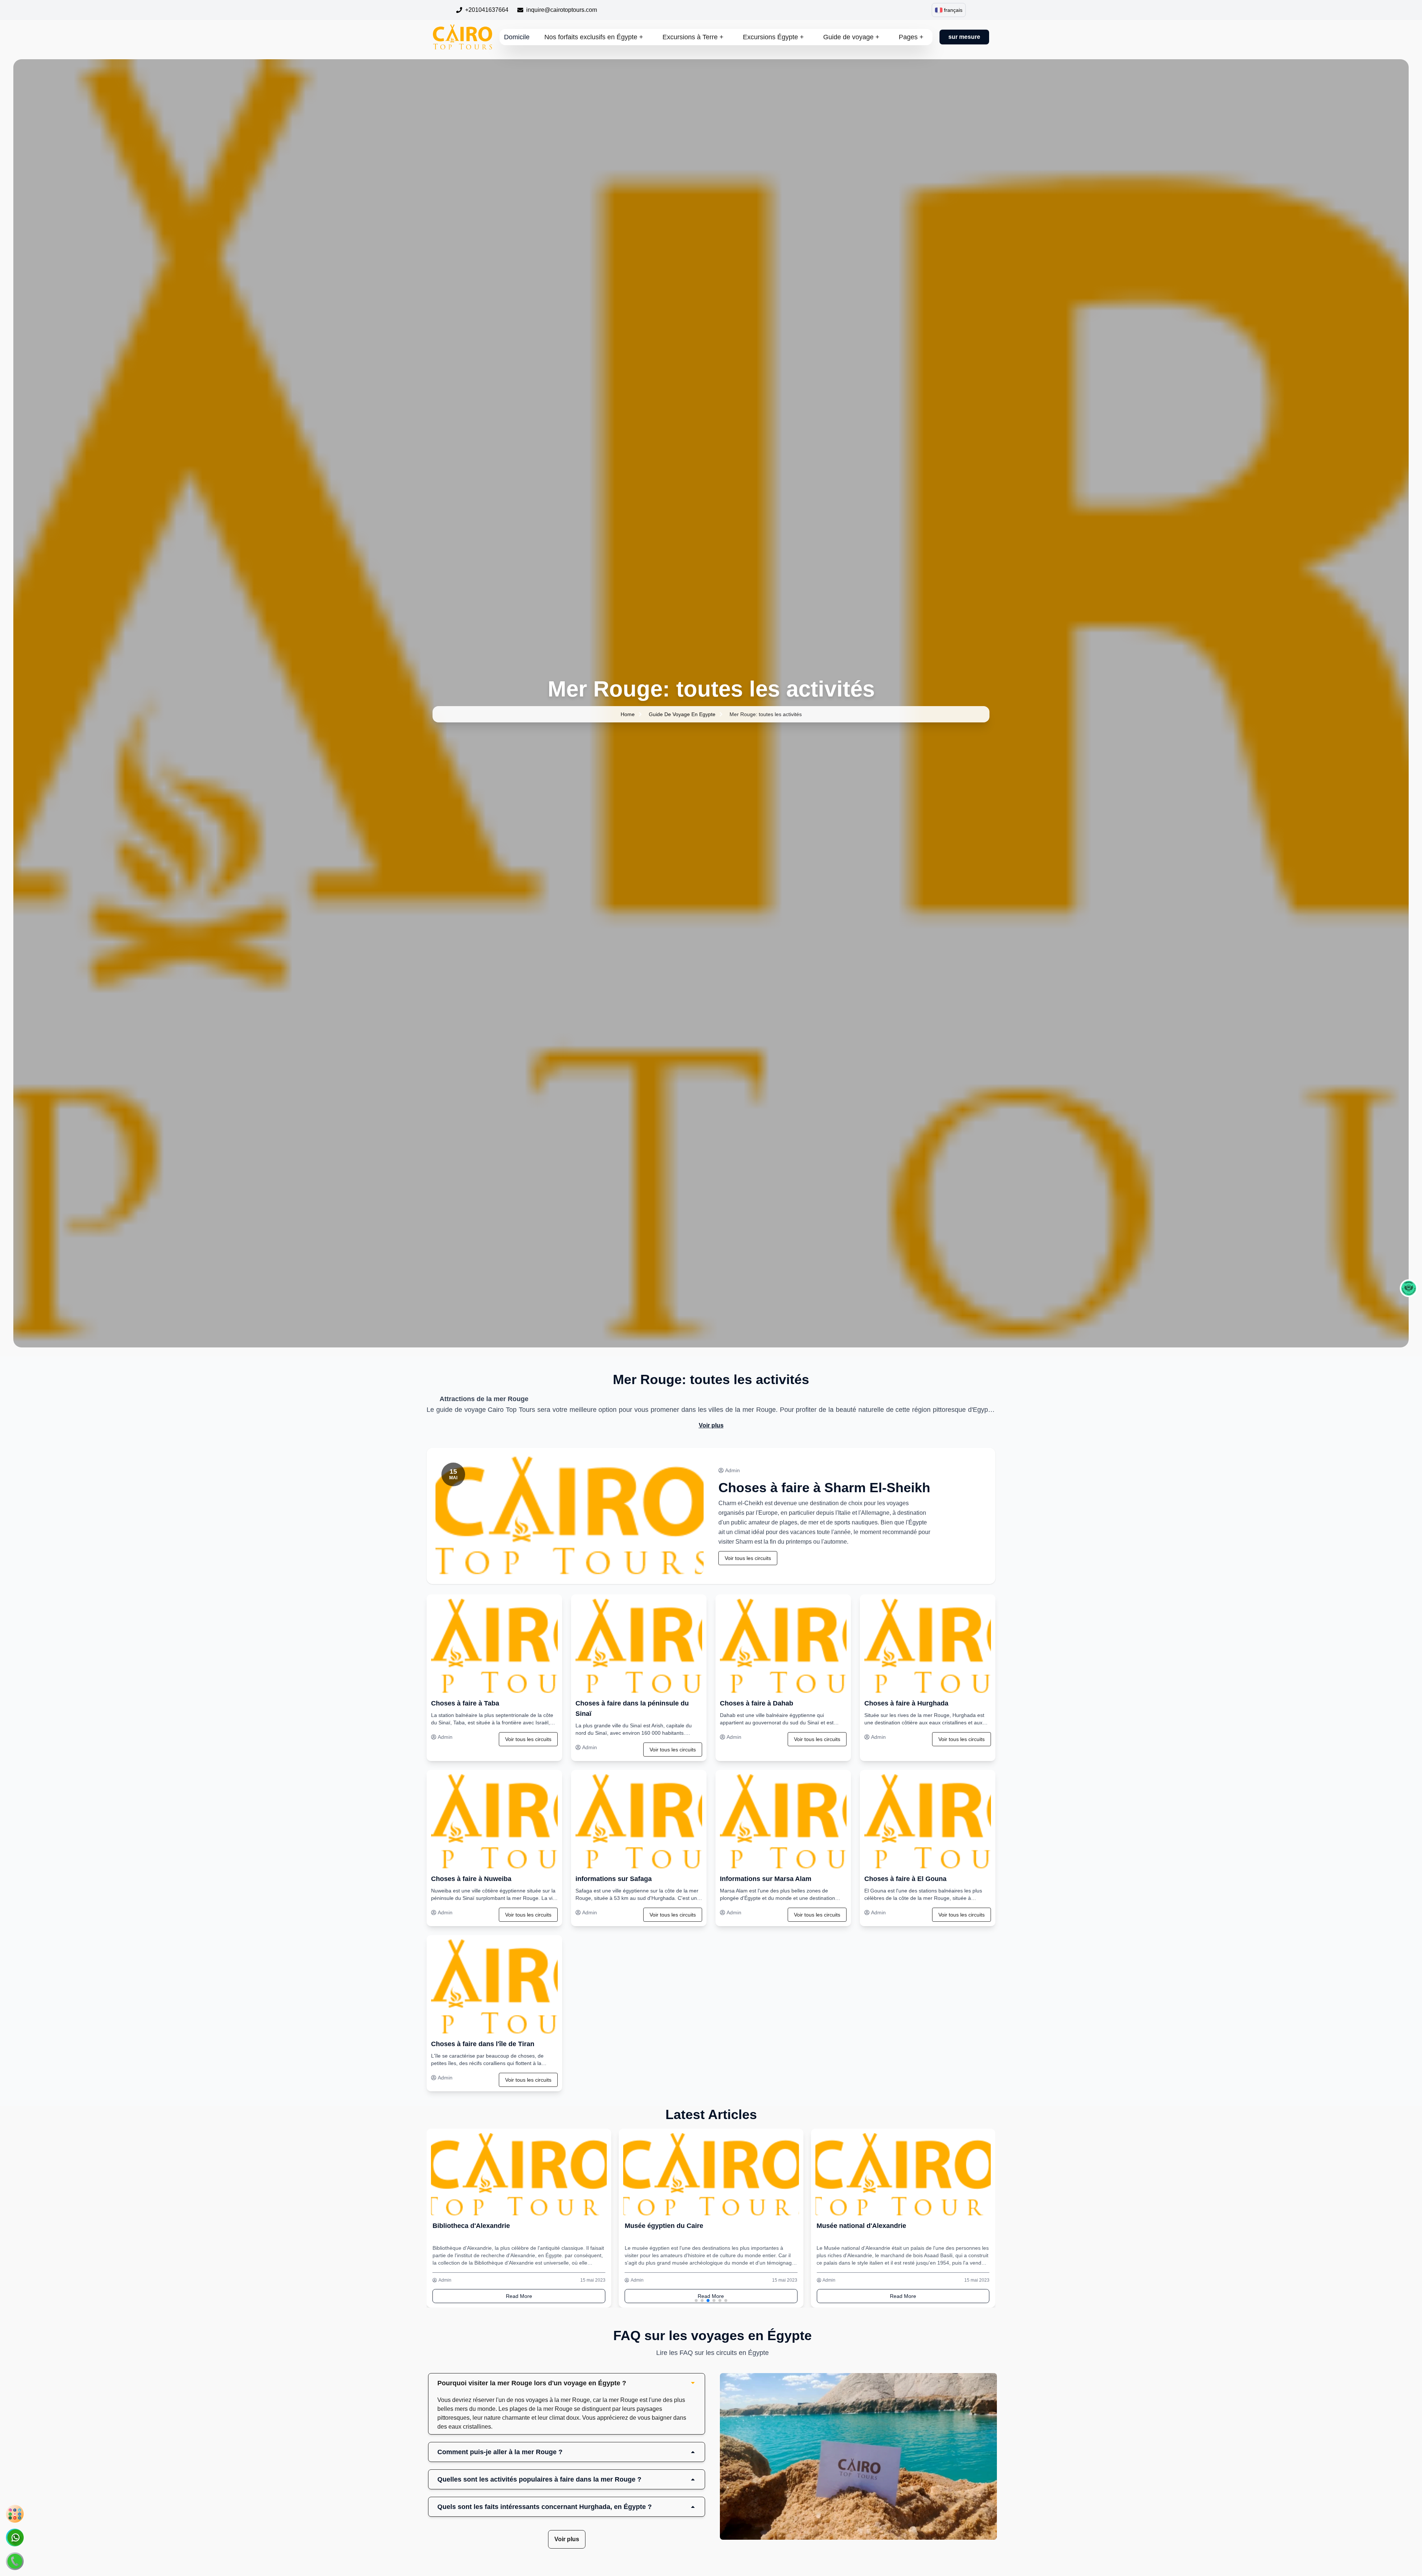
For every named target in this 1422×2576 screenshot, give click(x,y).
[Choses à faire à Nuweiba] (494, 1822)
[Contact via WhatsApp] (15, 2537)
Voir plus (711, 1425)
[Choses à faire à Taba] (494, 1646)
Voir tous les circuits (748, 1558)
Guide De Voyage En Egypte (682, 714)
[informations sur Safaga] (639, 1822)
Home (628, 714)
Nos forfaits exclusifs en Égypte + (594, 37)
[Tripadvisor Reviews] (1409, 1288)
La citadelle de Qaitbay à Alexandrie (873, 2226)
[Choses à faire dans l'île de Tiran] (494, 1987)
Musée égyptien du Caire (472, 2226)
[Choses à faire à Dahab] (783, 1646)
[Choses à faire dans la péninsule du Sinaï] (639, 1646)
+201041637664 (487, 10)
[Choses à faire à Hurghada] (928, 1646)
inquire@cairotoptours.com (562, 10)
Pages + (911, 37)
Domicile (517, 37)
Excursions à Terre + (693, 37)
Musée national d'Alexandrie (670, 2226)
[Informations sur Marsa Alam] (783, 1822)
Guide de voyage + (851, 37)
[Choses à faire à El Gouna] (928, 1822)
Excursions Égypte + (773, 37)
